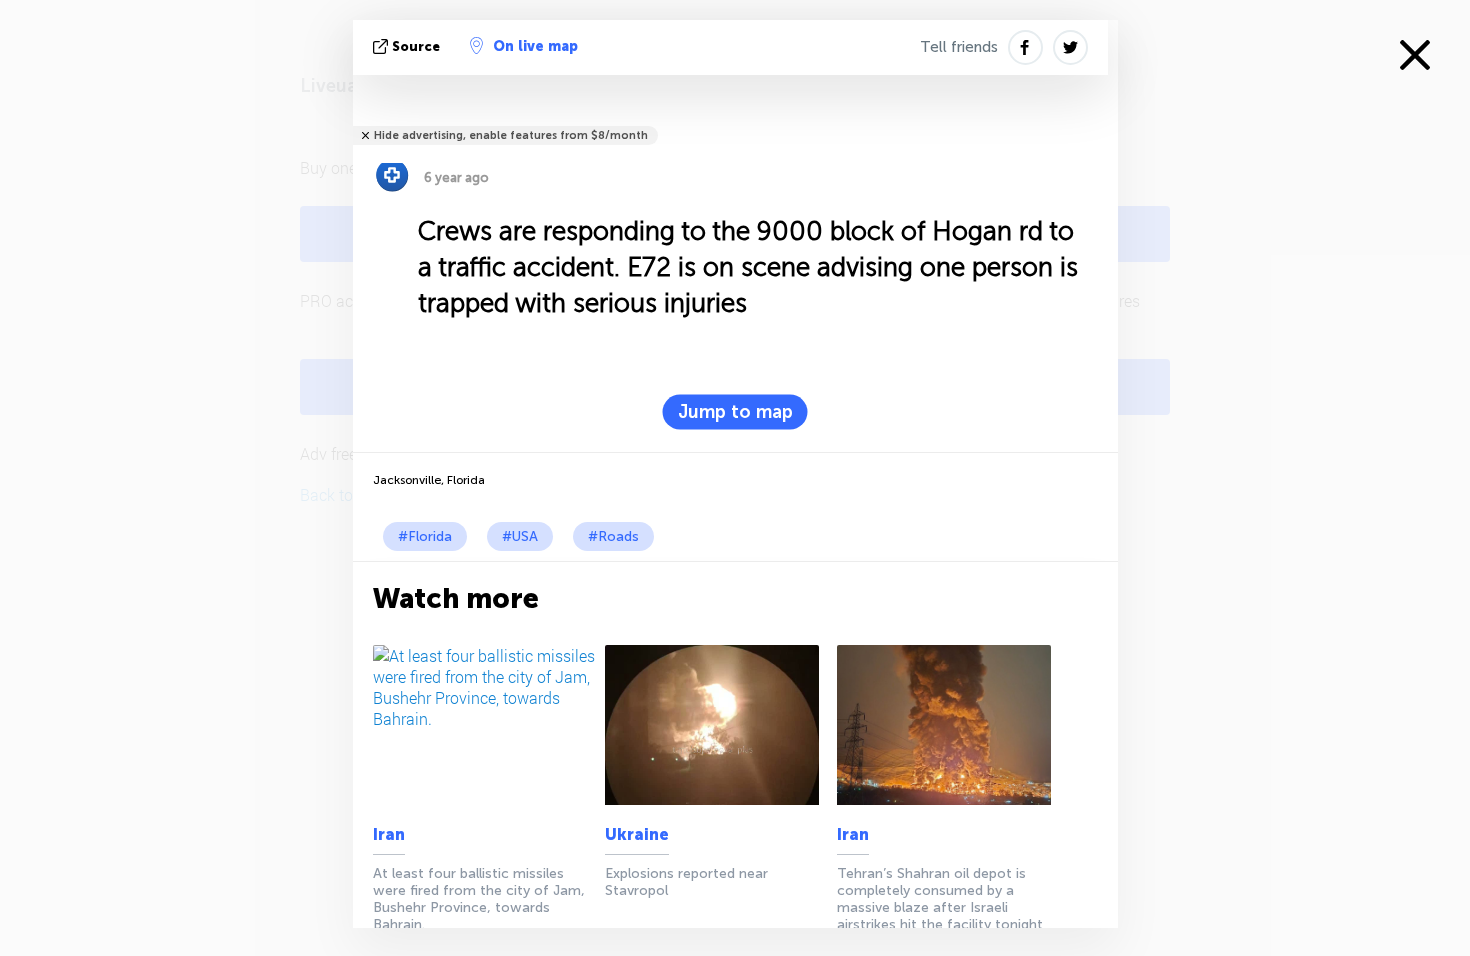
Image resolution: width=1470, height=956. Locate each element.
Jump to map (735, 412)
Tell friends (959, 47)
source (416, 46)
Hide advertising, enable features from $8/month (511, 135)
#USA (520, 536)
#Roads (613, 536)
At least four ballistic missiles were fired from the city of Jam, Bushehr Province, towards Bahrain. (479, 899)
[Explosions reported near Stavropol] (717, 725)
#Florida (425, 536)
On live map (535, 46)
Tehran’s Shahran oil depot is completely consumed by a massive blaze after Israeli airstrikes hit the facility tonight (940, 899)
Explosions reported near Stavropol (686, 882)
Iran (389, 834)
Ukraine (637, 834)
